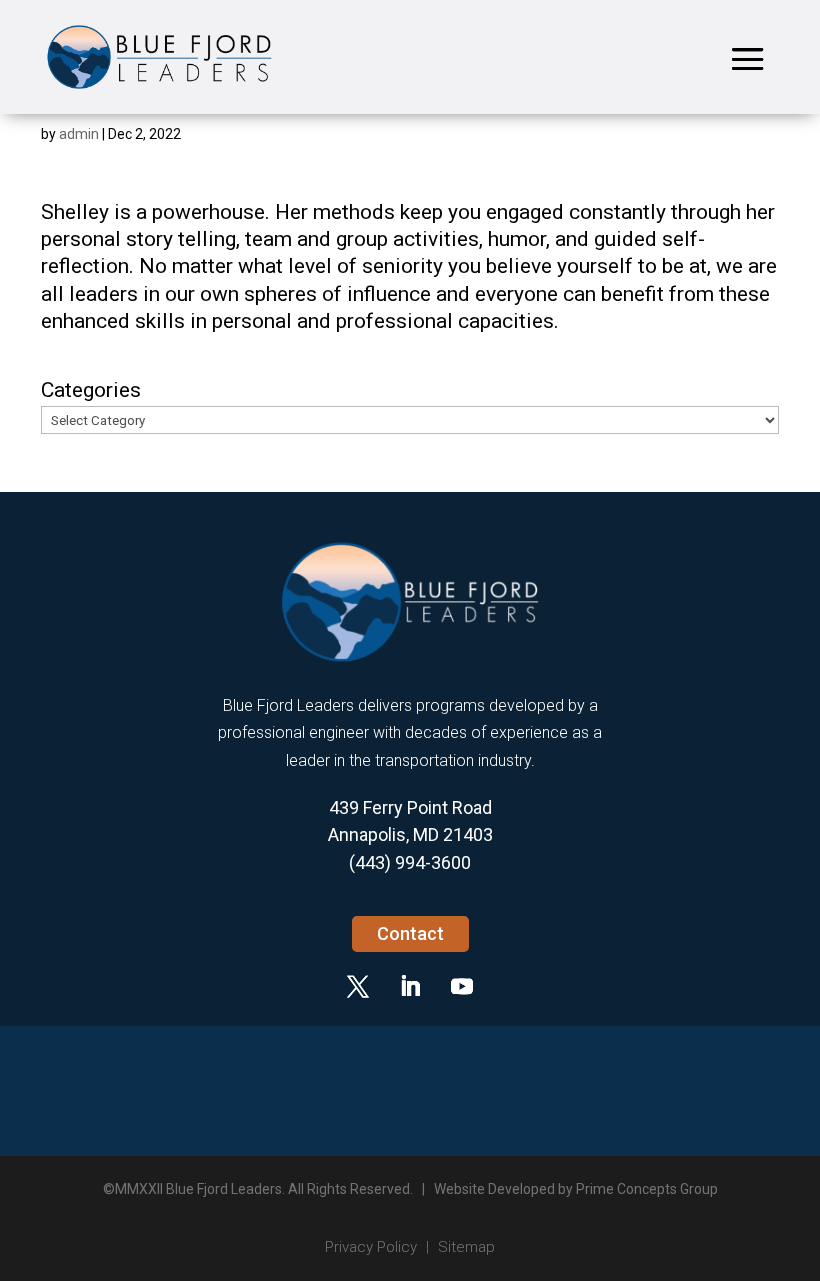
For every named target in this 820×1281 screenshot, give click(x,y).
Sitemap (466, 1247)
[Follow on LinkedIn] (410, 986)
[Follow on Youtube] (462, 986)
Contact (410, 933)
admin (79, 134)
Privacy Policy (371, 1247)
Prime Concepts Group (647, 1189)
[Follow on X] (358, 986)
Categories (91, 390)
